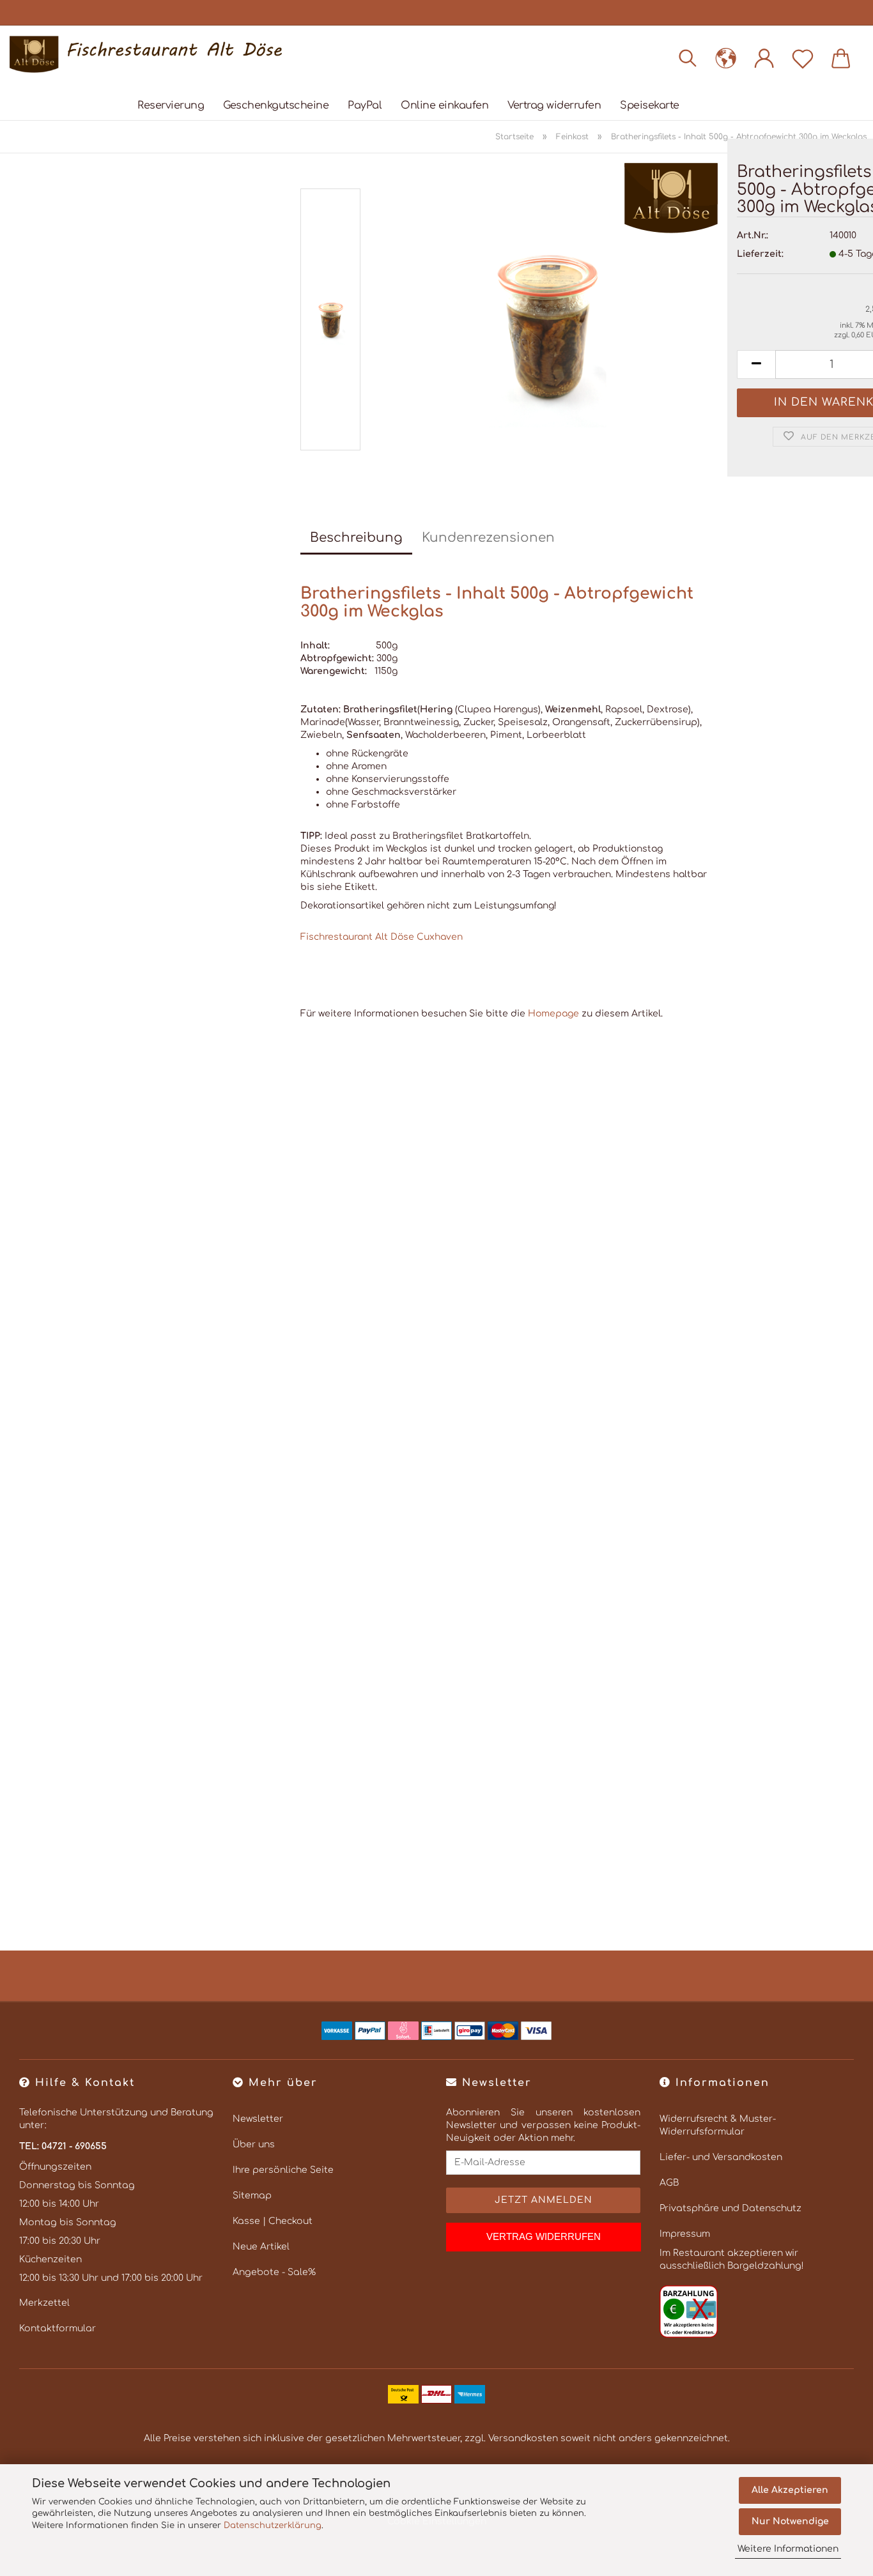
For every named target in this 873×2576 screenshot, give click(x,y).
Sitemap (252, 2196)
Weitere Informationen (788, 2549)
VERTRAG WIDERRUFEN (544, 2236)
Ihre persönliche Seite (283, 2170)
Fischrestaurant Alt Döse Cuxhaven (382, 937)
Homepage (553, 1014)
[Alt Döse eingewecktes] (151, 54)
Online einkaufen (444, 105)
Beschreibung (356, 538)
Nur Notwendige (790, 2521)
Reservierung (171, 105)
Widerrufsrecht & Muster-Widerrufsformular (718, 2125)
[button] (726, 57)
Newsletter (258, 2119)
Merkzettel (44, 2303)
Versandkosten (523, 2438)
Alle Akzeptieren (790, 2490)
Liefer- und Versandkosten (721, 2157)
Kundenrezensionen (488, 538)
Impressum (685, 2234)
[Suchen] (688, 57)
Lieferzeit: (760, 254)
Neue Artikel (261, 2247)
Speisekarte (650, 105)
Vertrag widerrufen (554, 105)
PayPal (365, 105)
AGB (669, 2183)
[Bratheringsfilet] (546, 322)
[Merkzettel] (803, 57)
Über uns (254, 2144)
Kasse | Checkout (273, 2221)
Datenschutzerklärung (273, 2526)
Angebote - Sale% (274, 2272)
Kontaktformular (58, 2328)
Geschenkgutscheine (276, 105)
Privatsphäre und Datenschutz (730, 2208)
